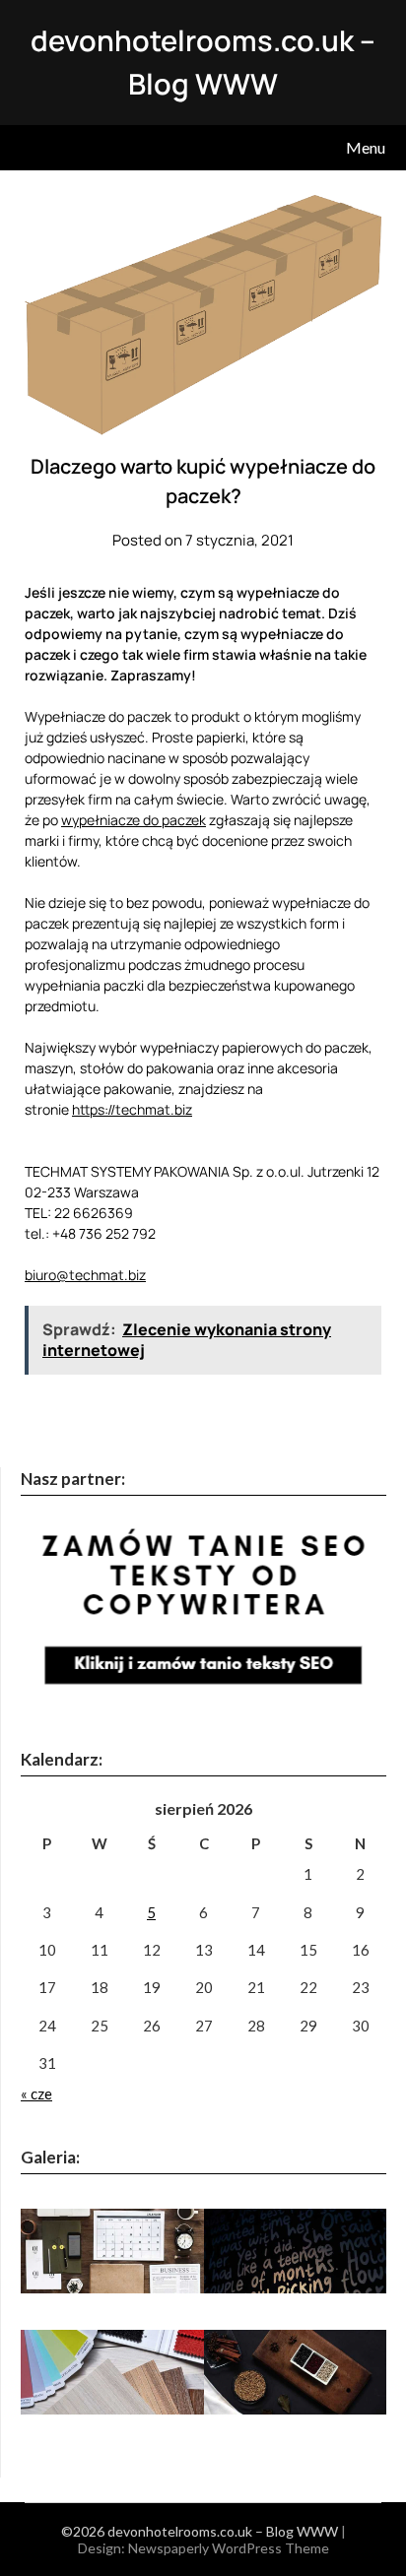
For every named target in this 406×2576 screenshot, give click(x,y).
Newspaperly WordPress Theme (229, 2548)
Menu (366, 147)
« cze (36, 2093)
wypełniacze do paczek (134, 820)
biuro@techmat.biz (85, 1275)
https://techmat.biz (132, 1109)
